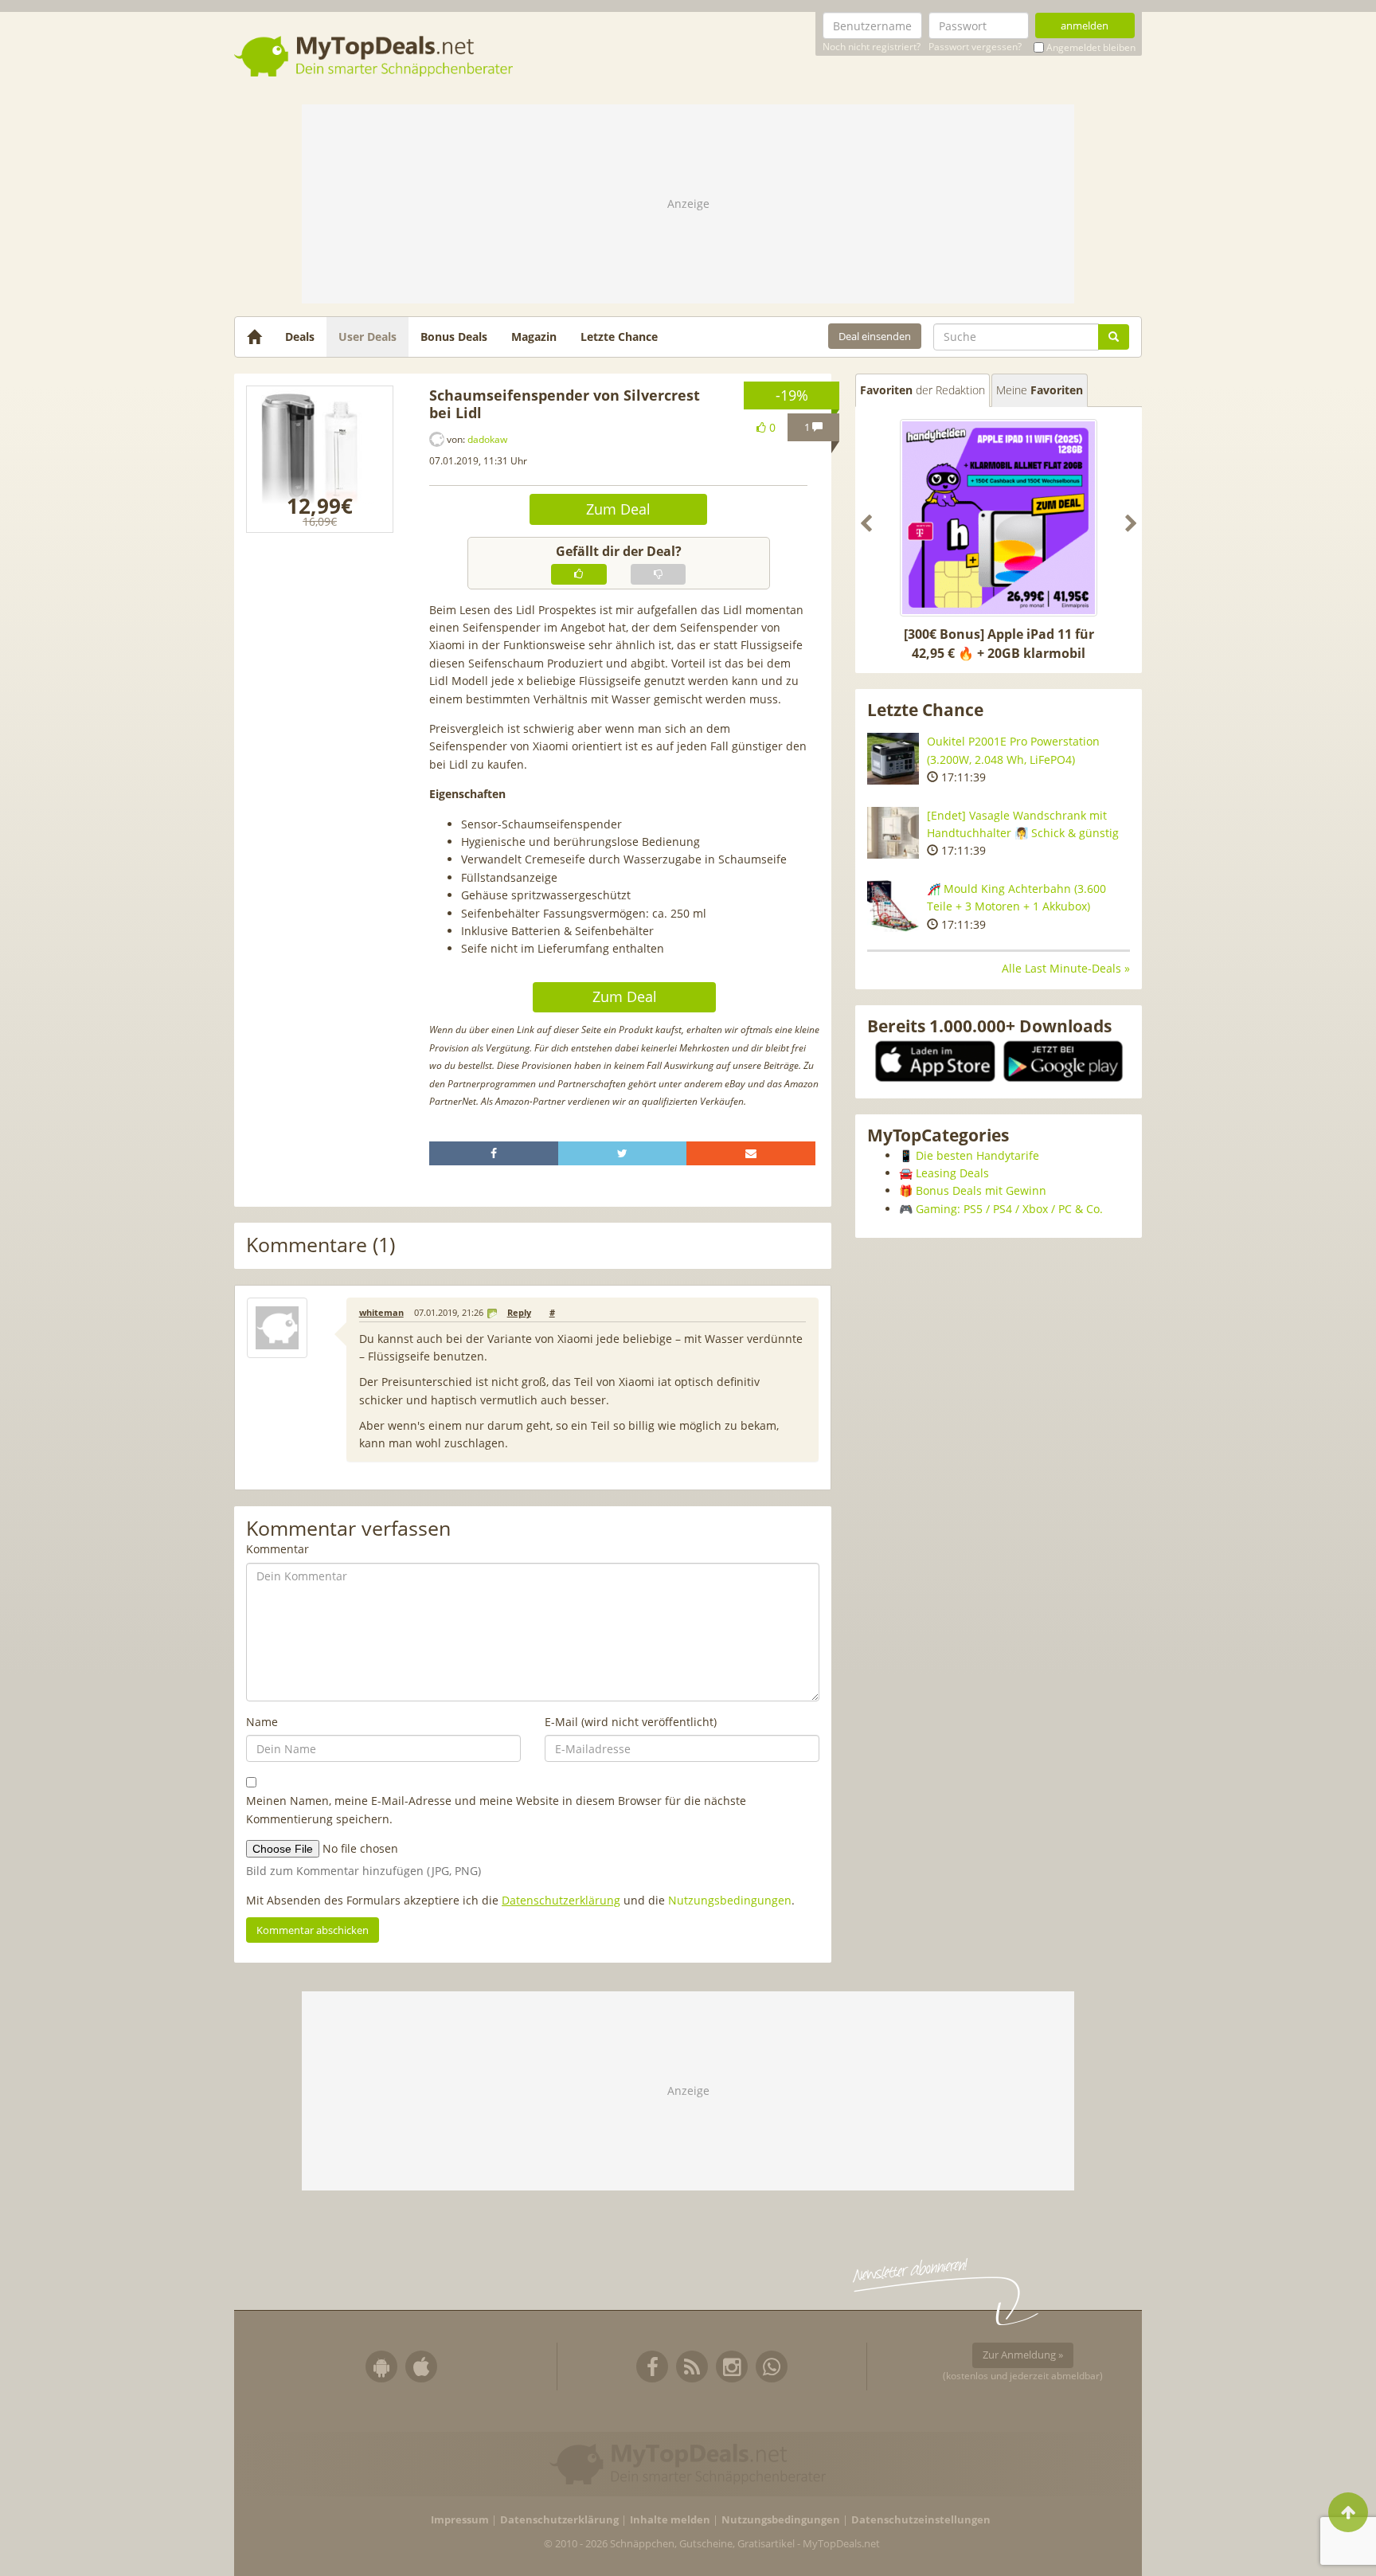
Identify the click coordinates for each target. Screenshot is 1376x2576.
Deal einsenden (875, 336)
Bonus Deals (454, 337)
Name (262, 1722)
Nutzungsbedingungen (730, 1900)
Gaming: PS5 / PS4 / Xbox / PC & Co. (1009, 1209)
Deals (300, 337)
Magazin (534, 337)
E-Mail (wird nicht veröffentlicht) (631, 1722)
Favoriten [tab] (923, 390)
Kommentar (278, 1549)
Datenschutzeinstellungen (921, 2520)
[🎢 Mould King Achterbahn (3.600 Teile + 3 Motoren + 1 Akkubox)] (893, 906)
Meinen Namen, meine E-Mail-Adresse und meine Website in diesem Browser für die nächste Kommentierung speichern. (496, 1809)
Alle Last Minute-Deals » (1066, 968)
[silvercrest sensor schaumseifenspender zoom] (320, 459)
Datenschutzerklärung (561, 1900)
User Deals (367, 337)
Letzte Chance (619, 337)
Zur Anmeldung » (1023, 2355)
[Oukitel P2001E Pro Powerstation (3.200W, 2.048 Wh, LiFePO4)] (893, 759)
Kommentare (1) (321, 1245)
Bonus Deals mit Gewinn (981, 1190)
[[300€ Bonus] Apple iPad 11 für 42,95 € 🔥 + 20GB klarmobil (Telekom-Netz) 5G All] (999, 518)
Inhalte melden (670, 2520)
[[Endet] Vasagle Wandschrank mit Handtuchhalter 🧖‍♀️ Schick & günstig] (893, 833)
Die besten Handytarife (977, 1155)
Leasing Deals (952, 1173)
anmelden (1085, 25)
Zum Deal (618, 509)
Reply (519, 1313)
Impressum (460, 2520)
